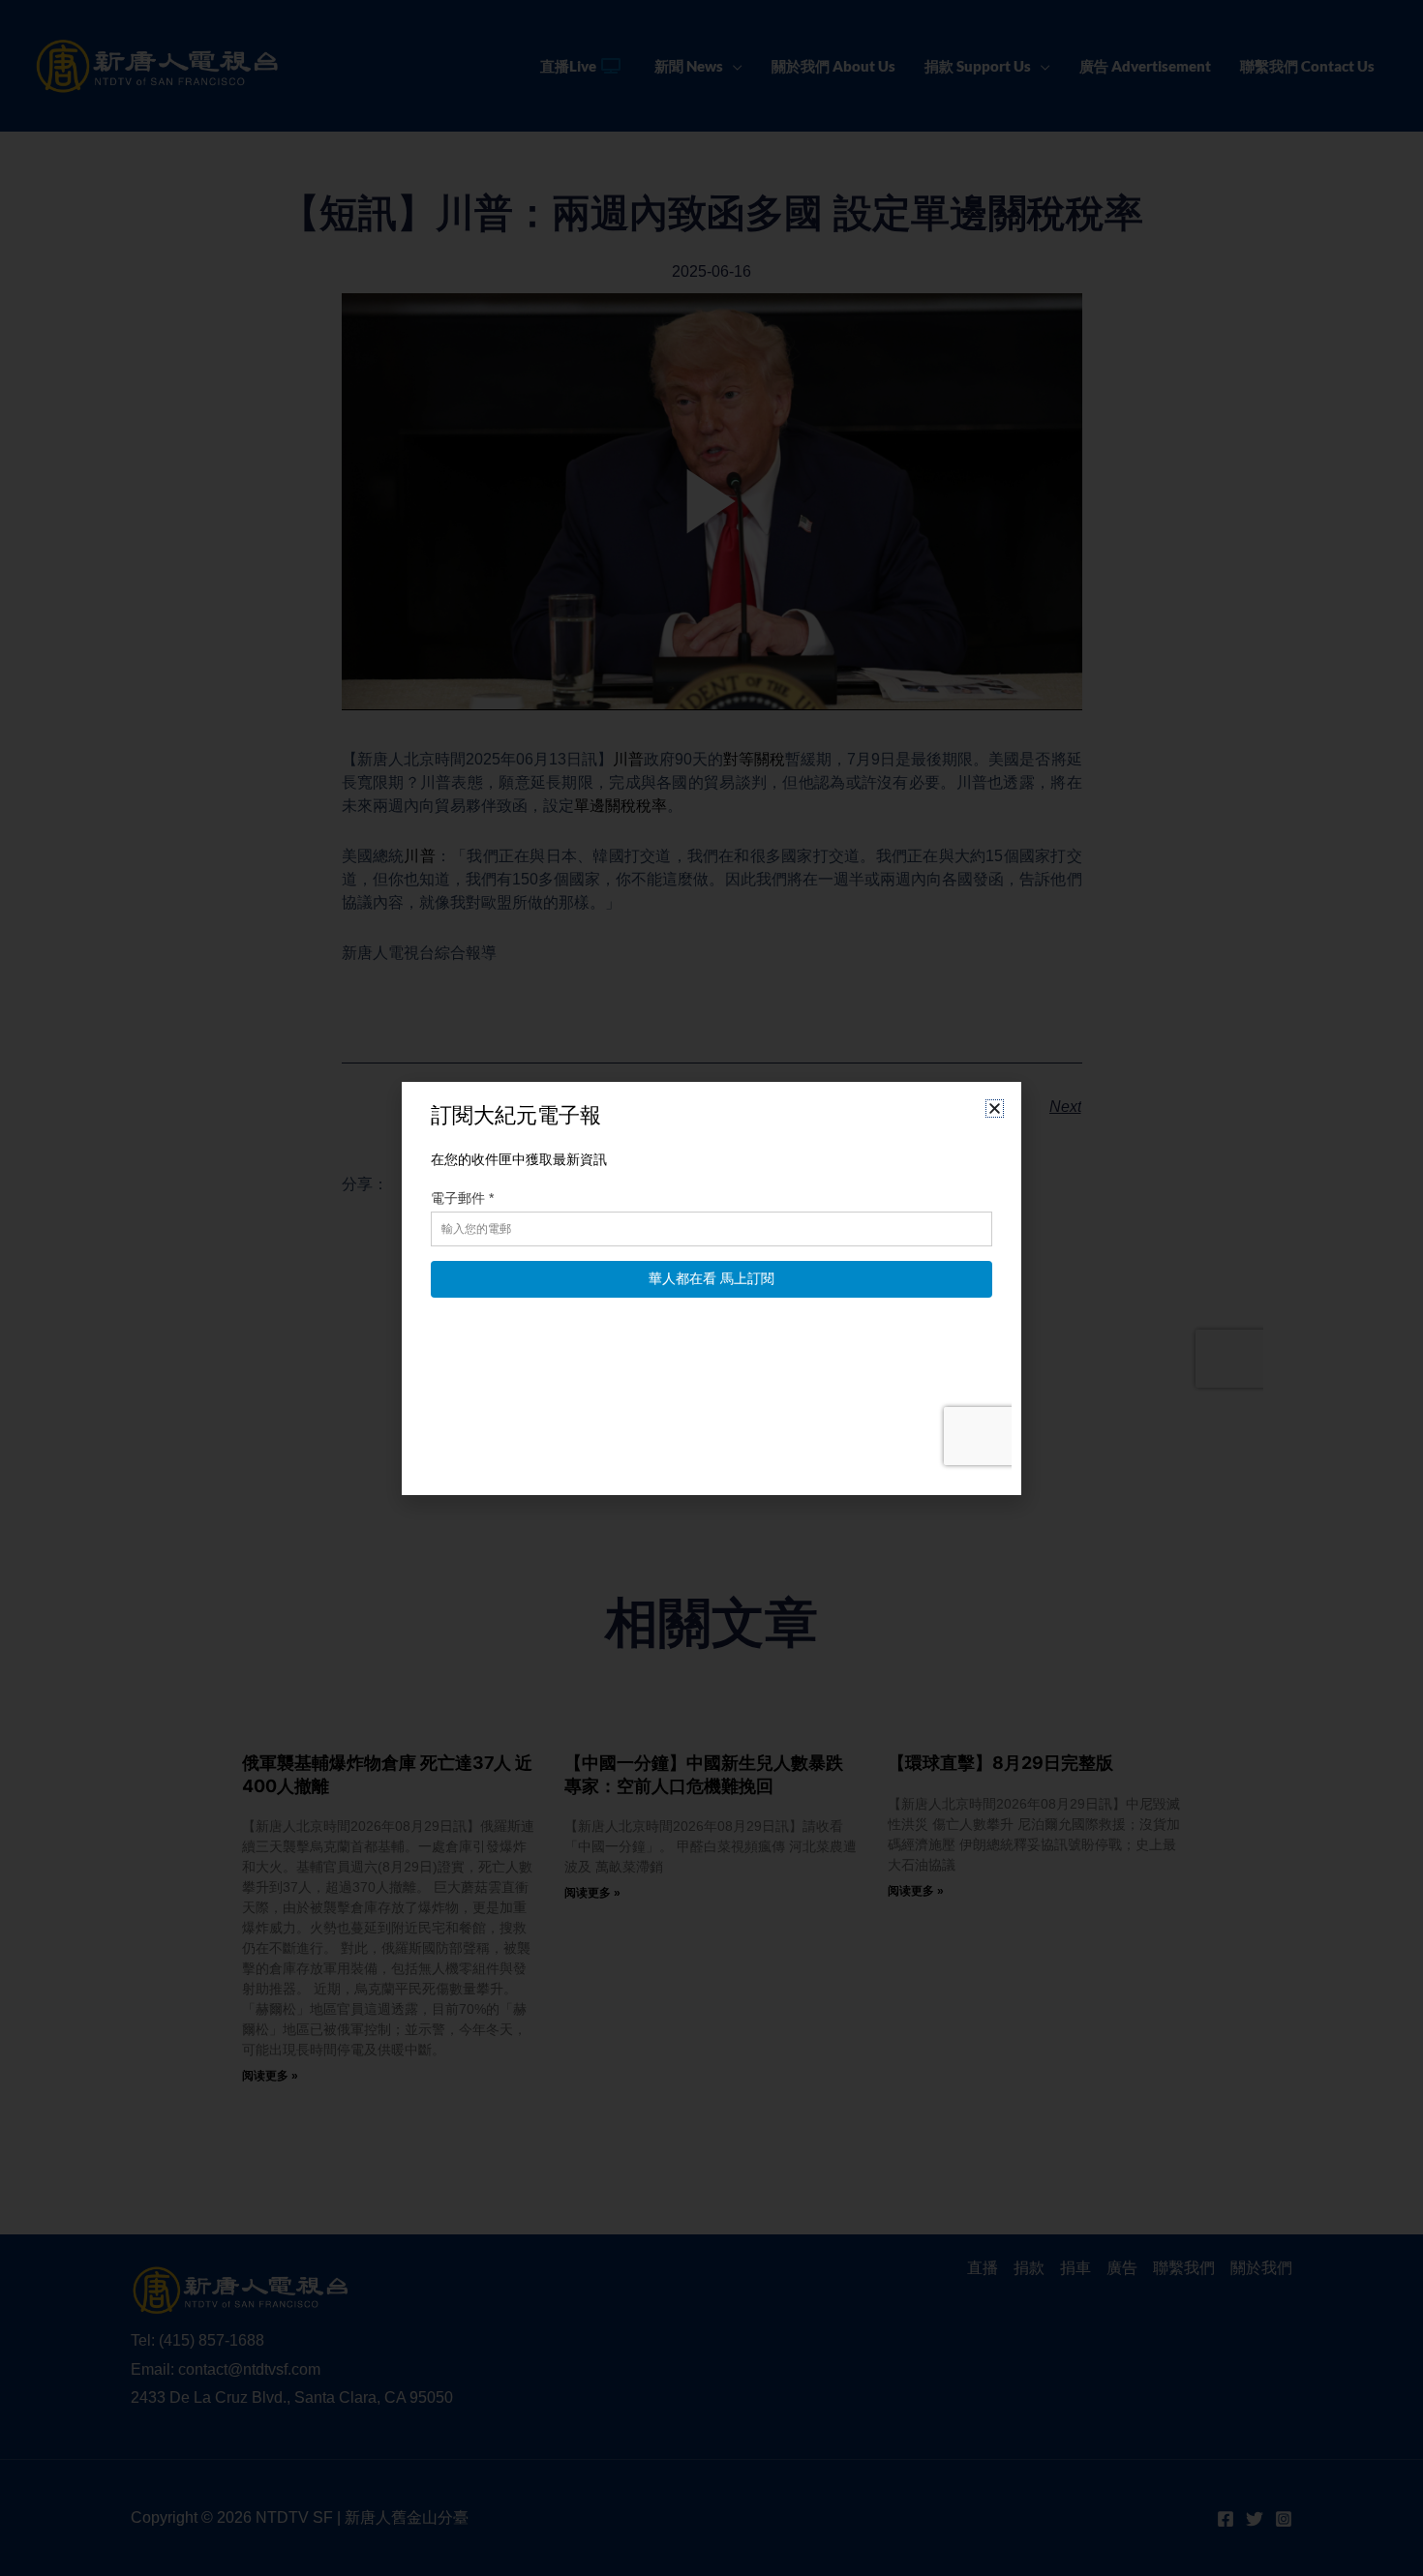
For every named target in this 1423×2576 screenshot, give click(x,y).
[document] (711, 1288)
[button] (995, 1108)
